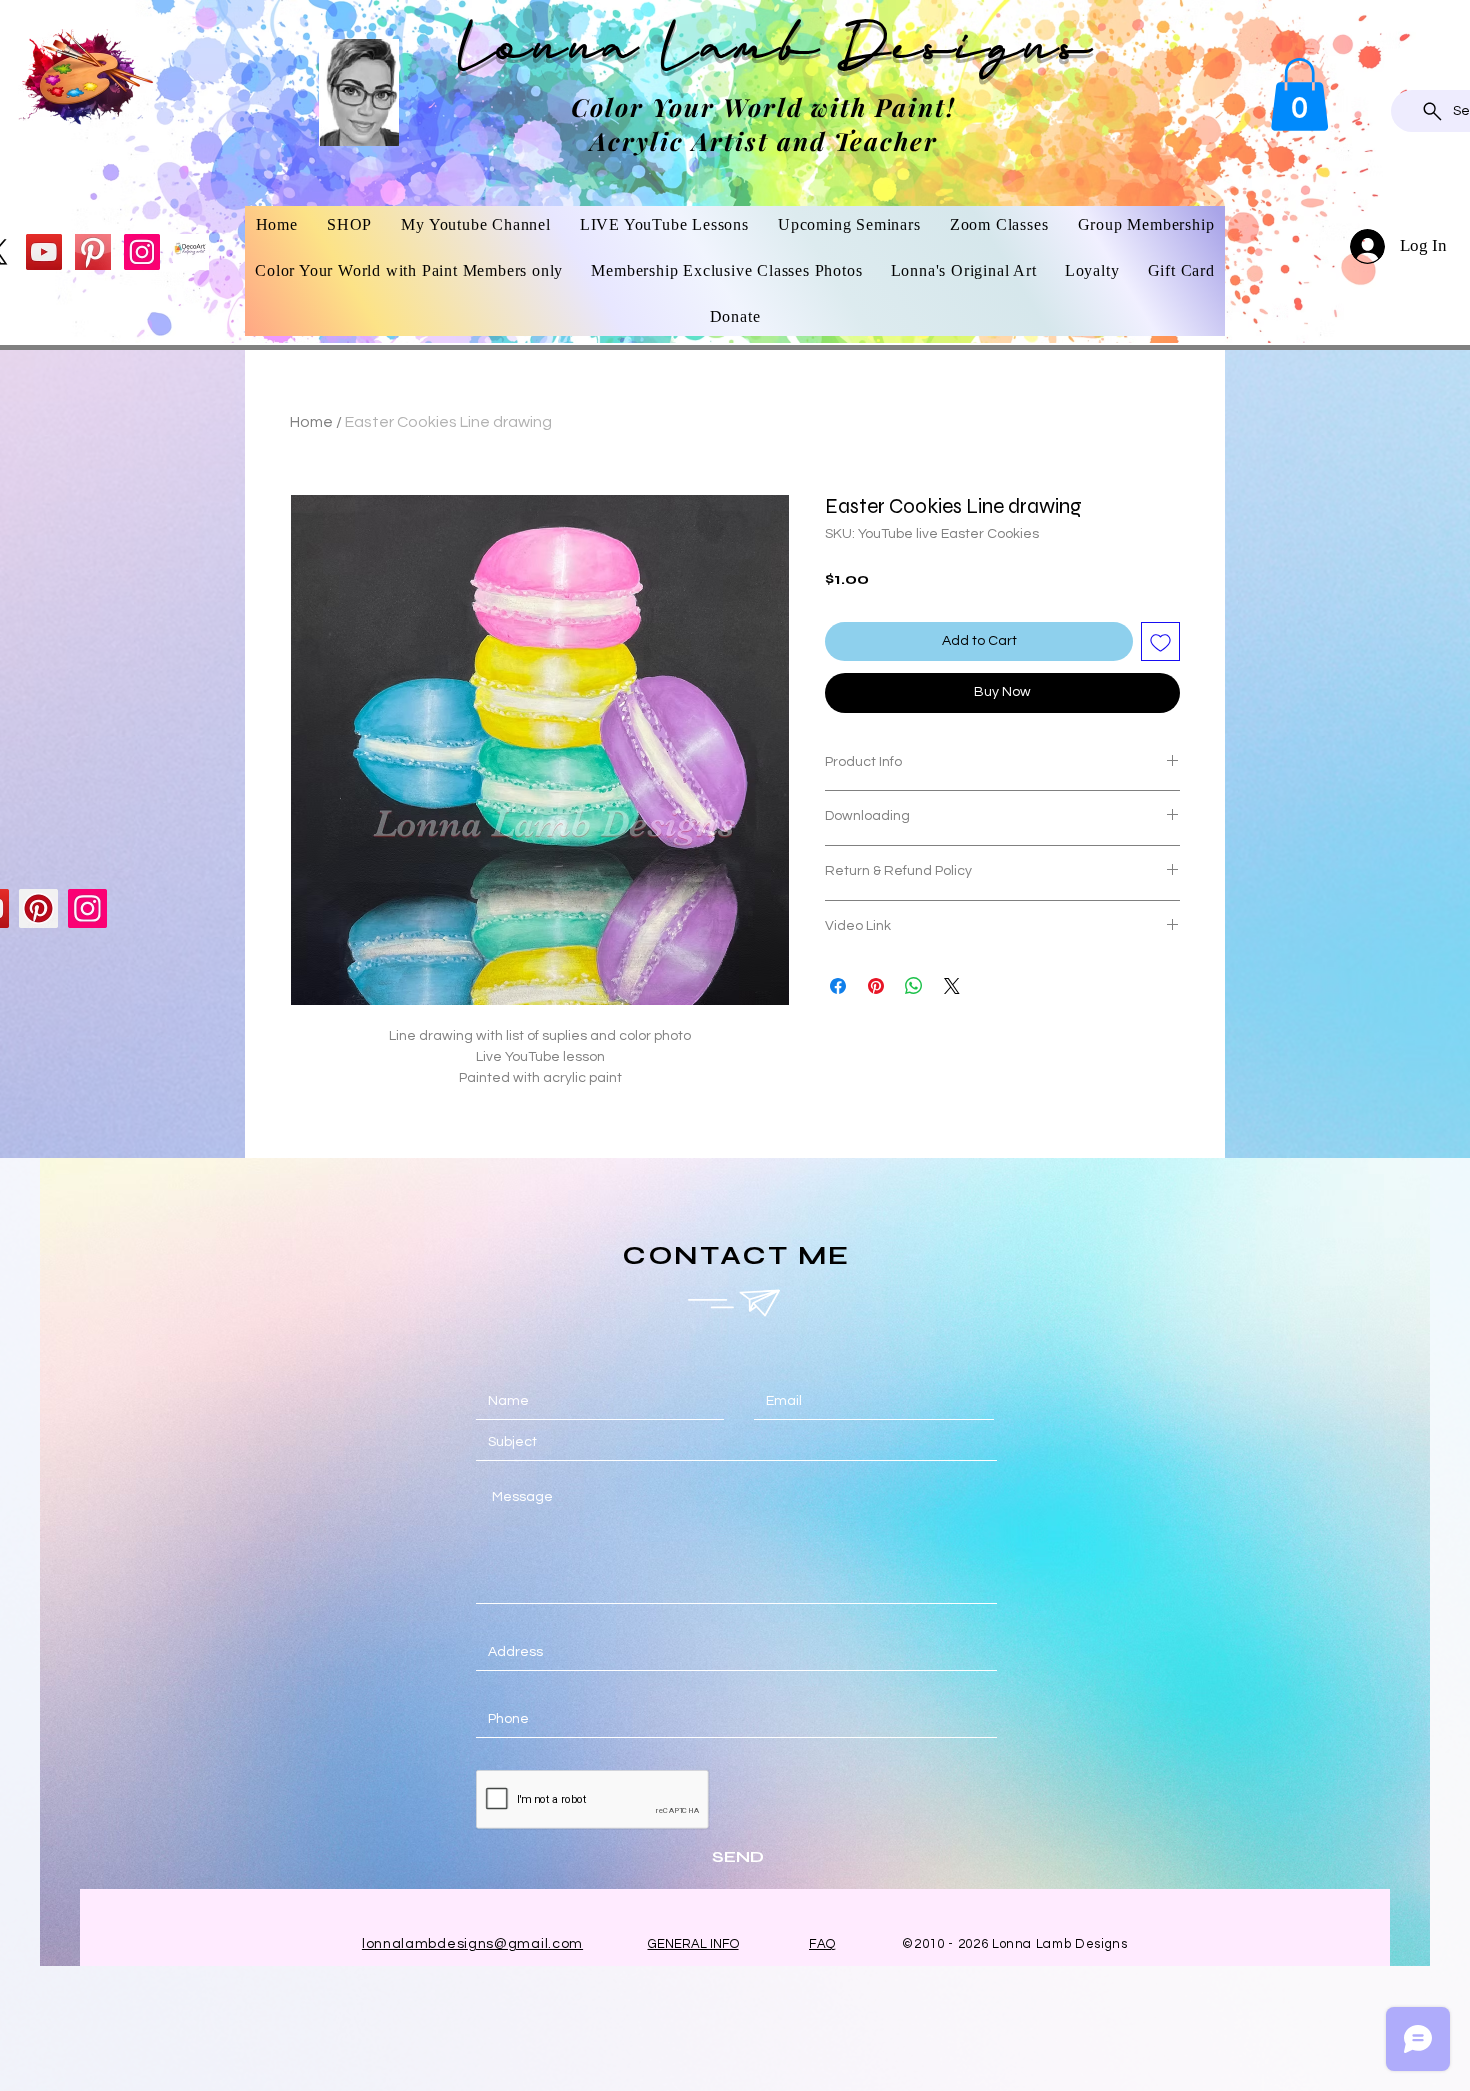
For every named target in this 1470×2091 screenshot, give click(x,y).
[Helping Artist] (191, 252)
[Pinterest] (93, 252)
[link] (1299, 94)
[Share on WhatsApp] (914, 986)
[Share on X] (952, 986)
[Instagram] (142, 252)
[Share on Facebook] (838, 986)
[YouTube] (44, 252)
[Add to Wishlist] (1160, 641)
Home (311, 422)
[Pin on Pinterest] (876, 986)
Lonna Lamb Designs (776, 53)
